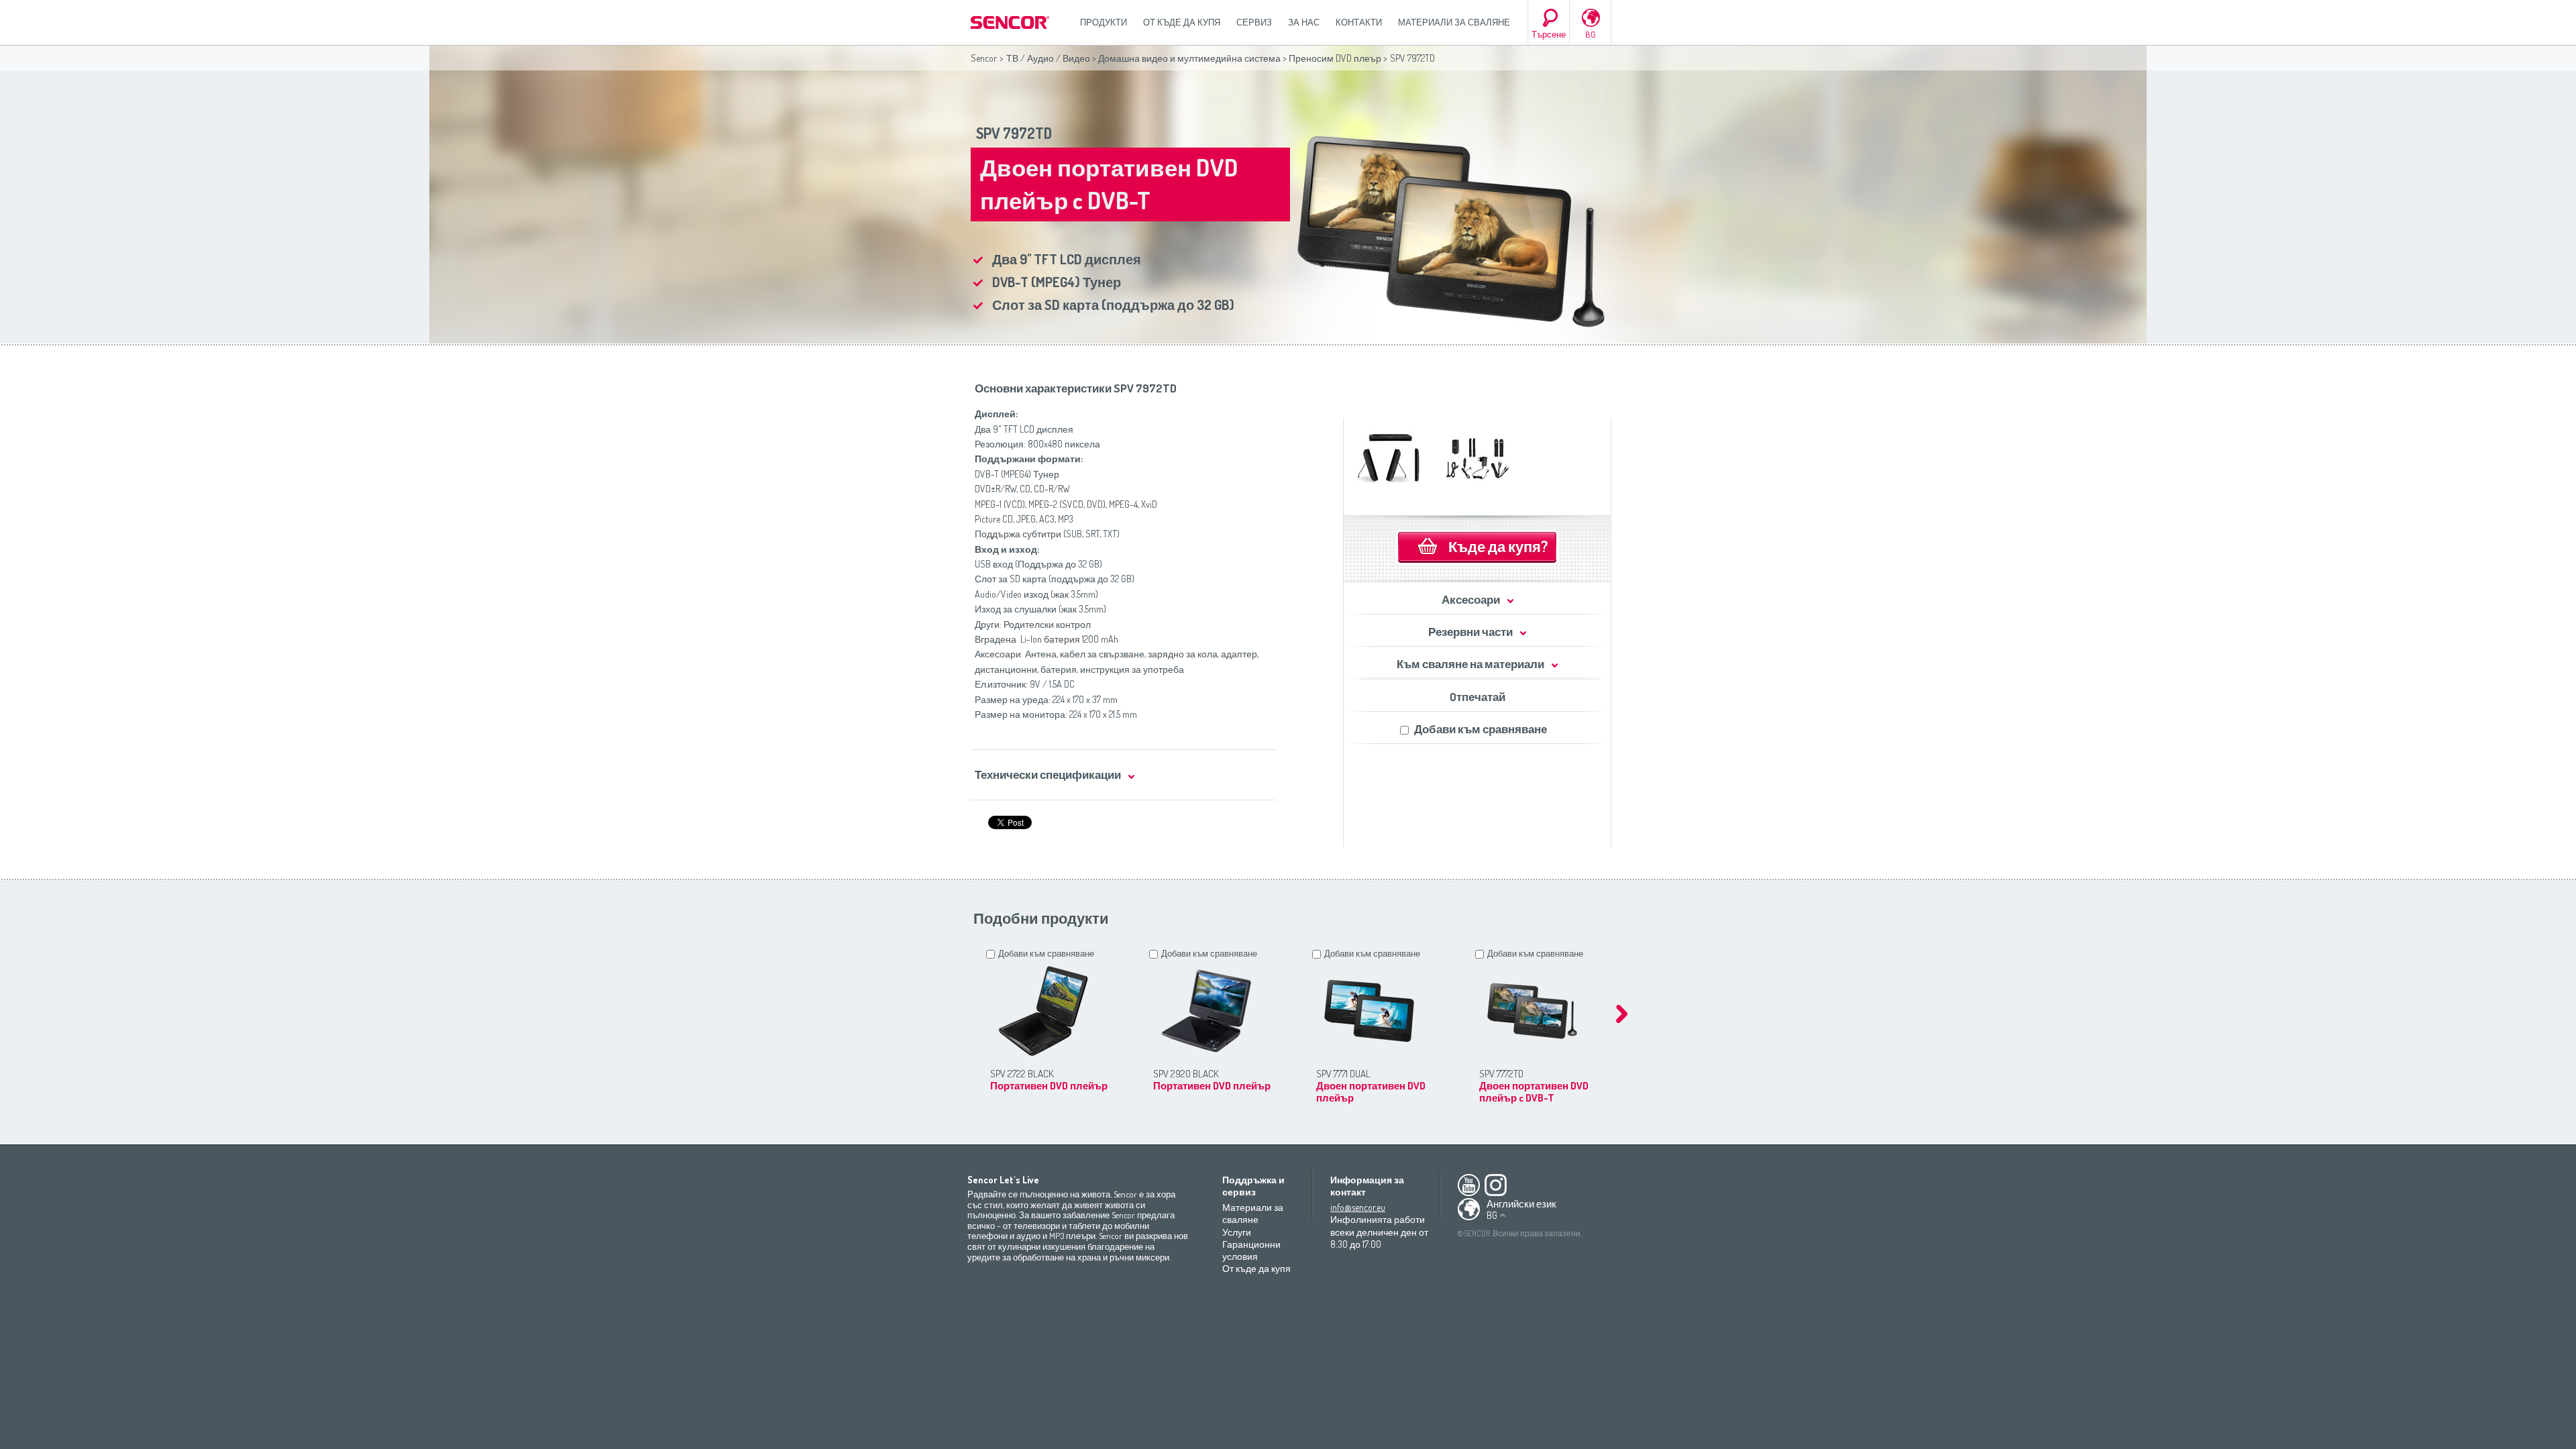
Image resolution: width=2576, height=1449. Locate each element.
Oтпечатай (1478, 697)
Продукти (1104, 22)
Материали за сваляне (1454, 22)
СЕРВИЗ (1254, 22)
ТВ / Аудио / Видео (1048, 58)
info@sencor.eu (1358, 1207)
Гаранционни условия (1251, 1250)
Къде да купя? (1498, 546)
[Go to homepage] (1011, 22)
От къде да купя (1182, 22)
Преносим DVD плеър (1335, 58)
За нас (1304, 22)
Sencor (984, 58)
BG (1591, 34)
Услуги (1237, 1232)
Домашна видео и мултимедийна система (1189, 58)
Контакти (1359, 22)
